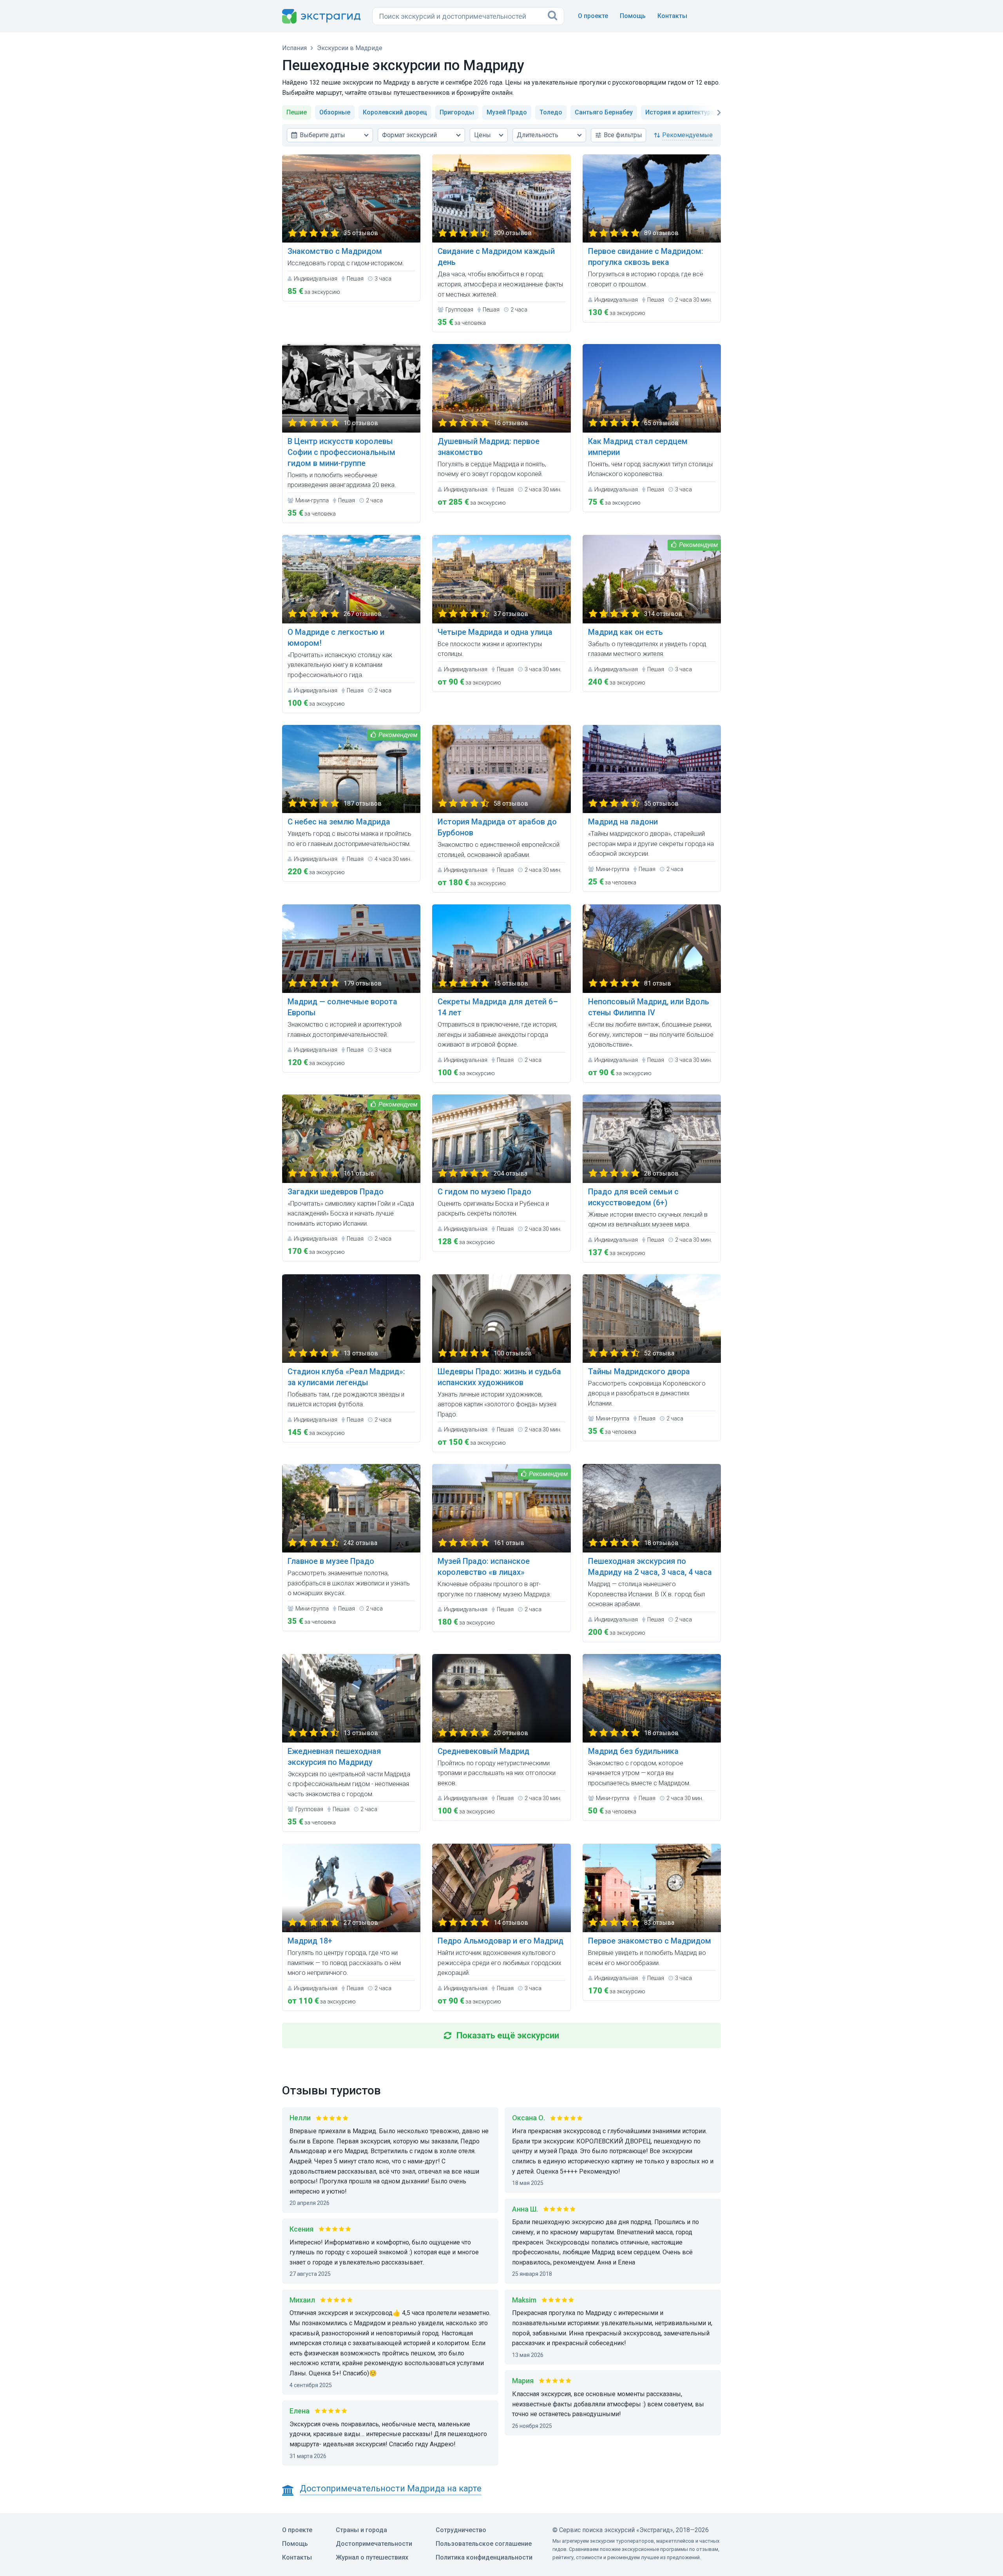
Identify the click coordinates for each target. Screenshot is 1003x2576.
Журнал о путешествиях (372, 2557)
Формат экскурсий (409, 135)
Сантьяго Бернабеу (604, 112)
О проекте (593, 16)
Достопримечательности (374, 2544)
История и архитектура (680, 112)
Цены (482, 135)
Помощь (633, 16)
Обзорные (335, 112)
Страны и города (361, 2530)
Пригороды (457, 112)
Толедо (551, 112)
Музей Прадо (507, 112)
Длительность (538, 135)
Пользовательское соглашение (484, 2544)
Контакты (672, 16)
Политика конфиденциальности (484, 2557)
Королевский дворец (395, 112)
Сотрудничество (461, 2530)
